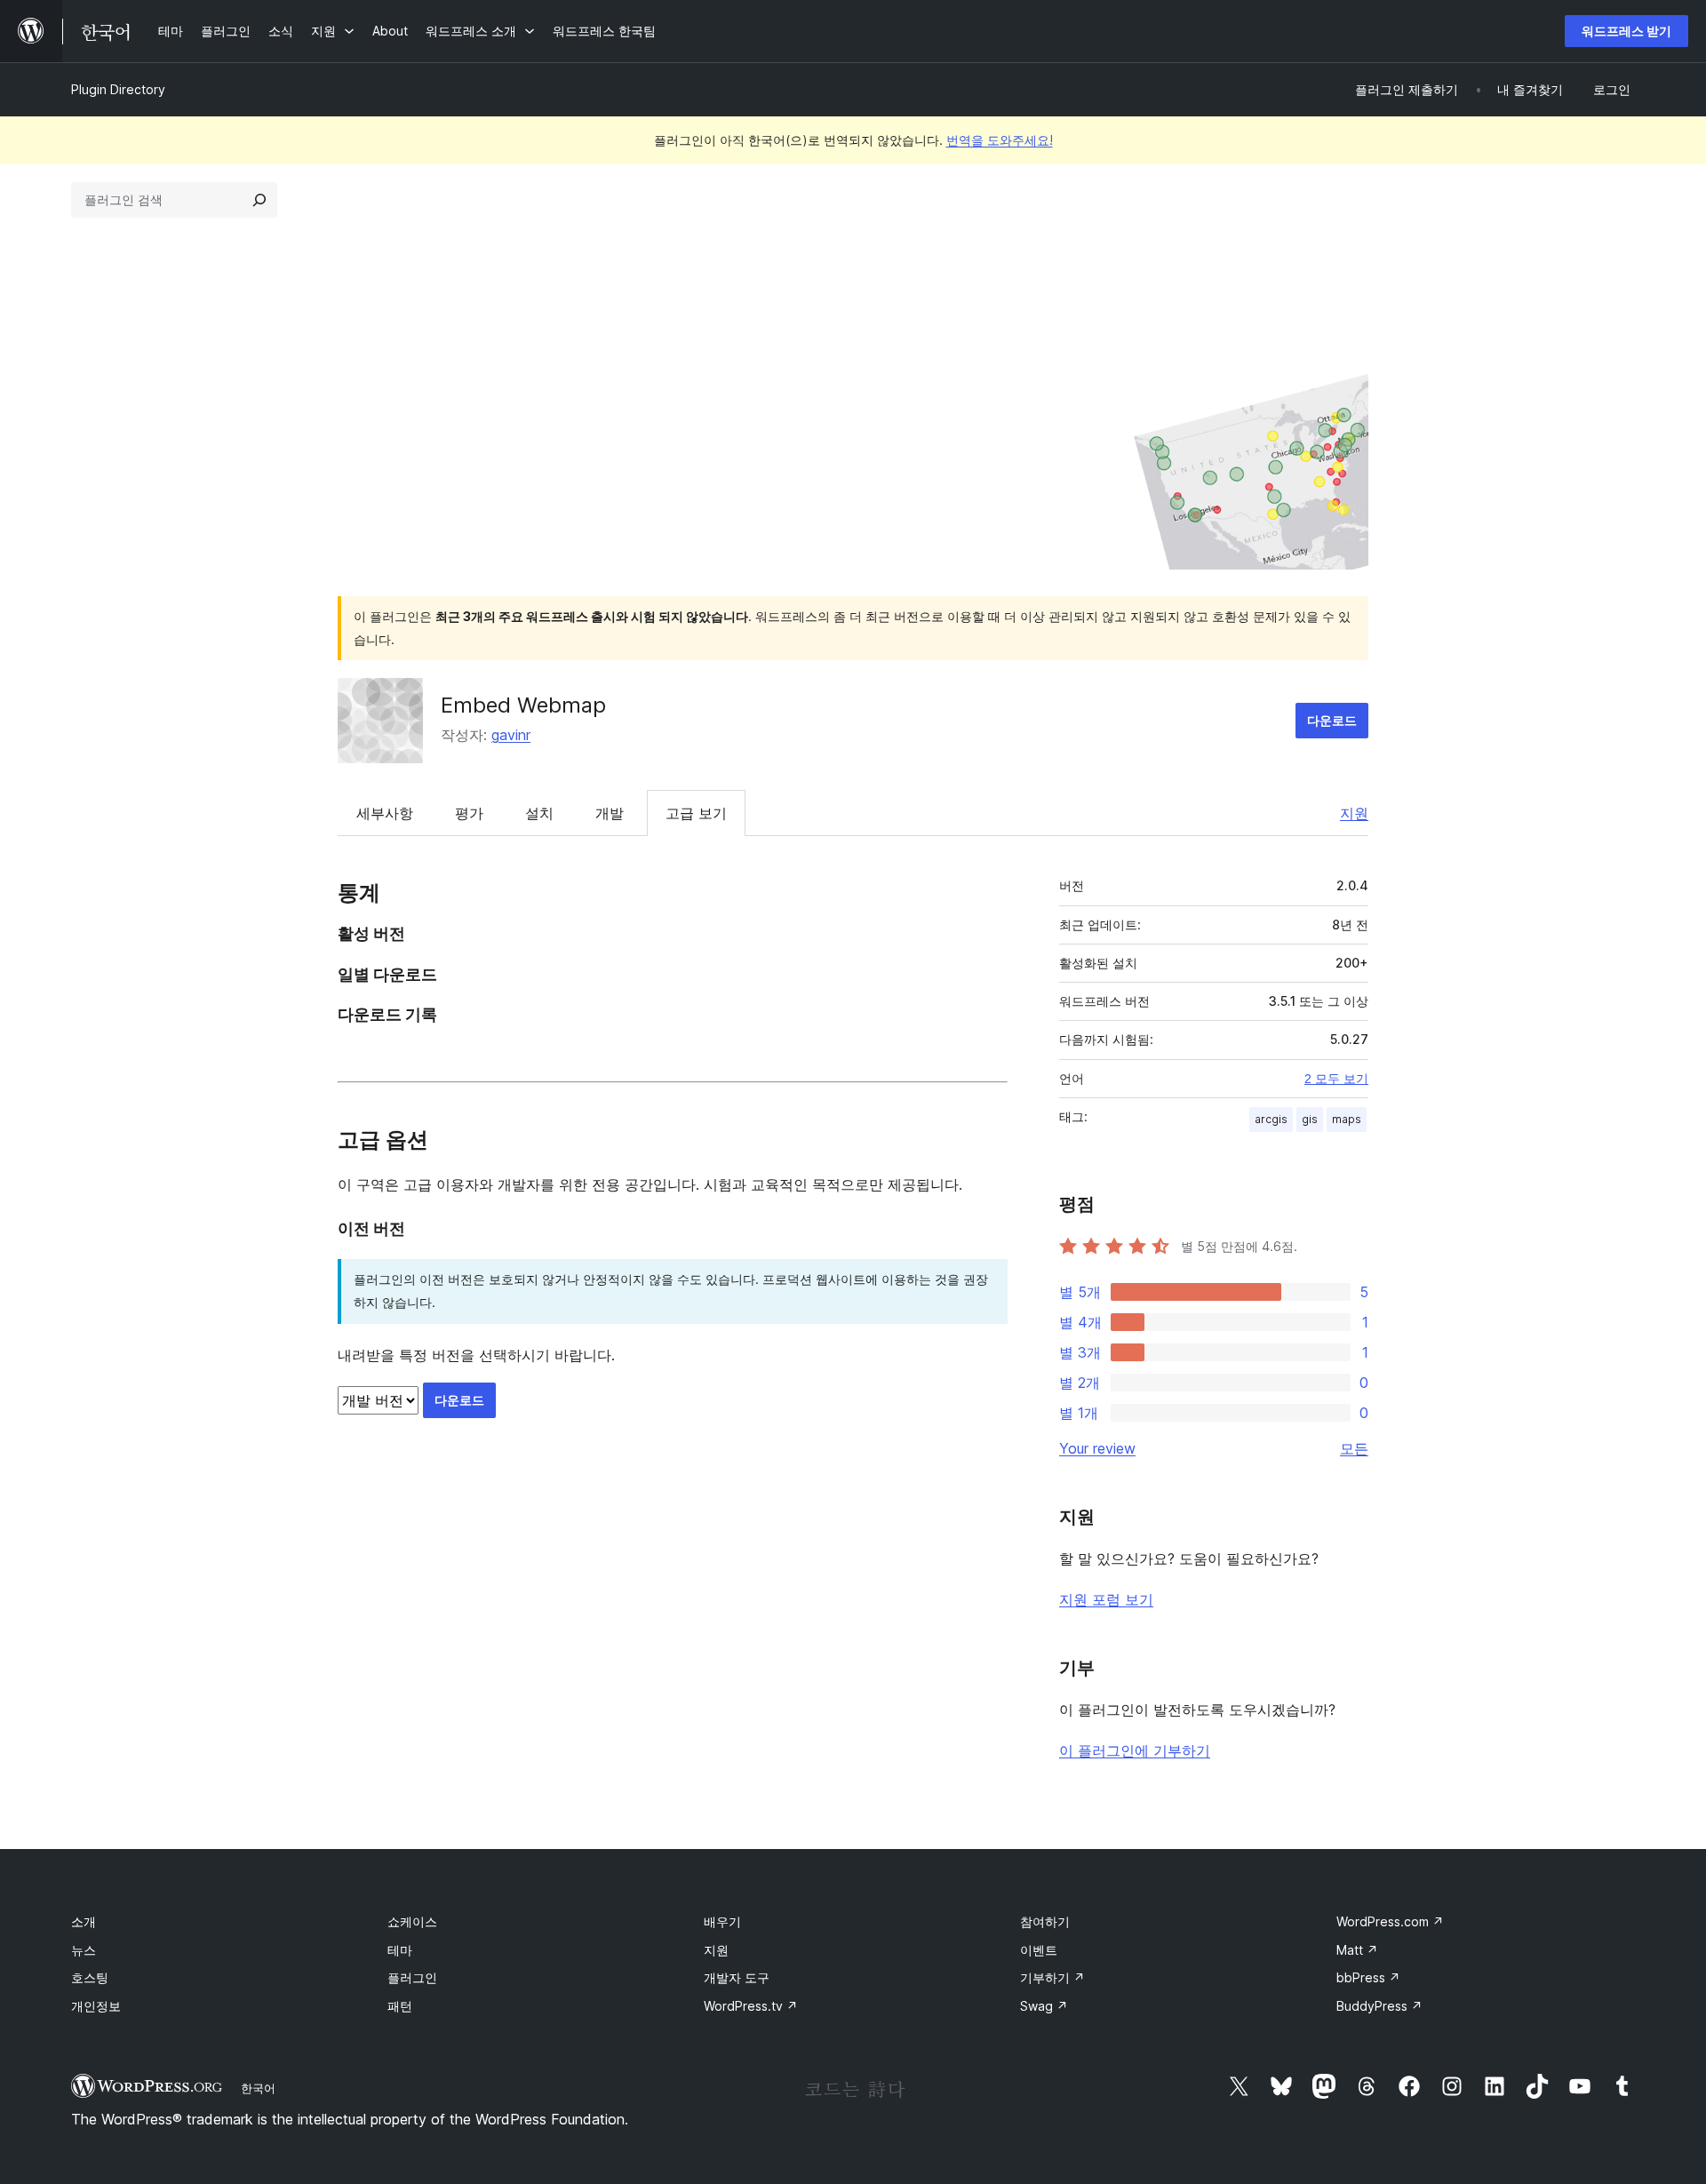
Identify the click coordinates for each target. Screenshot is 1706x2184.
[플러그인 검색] (259, 200)
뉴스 (84, 1950)
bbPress (1368, 1977)
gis (1310, 1119)
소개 (84, 1921)
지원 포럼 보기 (1106, 1599)
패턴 (400, 2006)
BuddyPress (1379, 2006)
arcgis (1271, 1119)
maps (1347, 1119)
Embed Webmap (523, 705)
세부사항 (385, 813)
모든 (1354, 1448)
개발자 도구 (737, 1977)
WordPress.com (1390, 1921)
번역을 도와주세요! (1000, 140)
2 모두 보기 (1336, 1079)
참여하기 (1045, 1921)
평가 (469, 813)
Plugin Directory (118, 89)
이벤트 (1039, 1950)
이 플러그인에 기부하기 (1135, 1750)
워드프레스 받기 (1626, 31)
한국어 (258, 2088)
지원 (1354, 813)
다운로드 (1332, 720)
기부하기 (1052, 1977)
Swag (1044, 2006)
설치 (539, 813)
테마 (400, 1950)
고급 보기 (696, 813)
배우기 (722, 1921)
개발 (610, 813)
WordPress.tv (751, 2006)
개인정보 (96, 2006)
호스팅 (90, 1977)
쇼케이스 (412, 1921)
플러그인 (412, 1977)
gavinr (511, 735)
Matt (1357, 1950)
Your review (1097, 1448)
